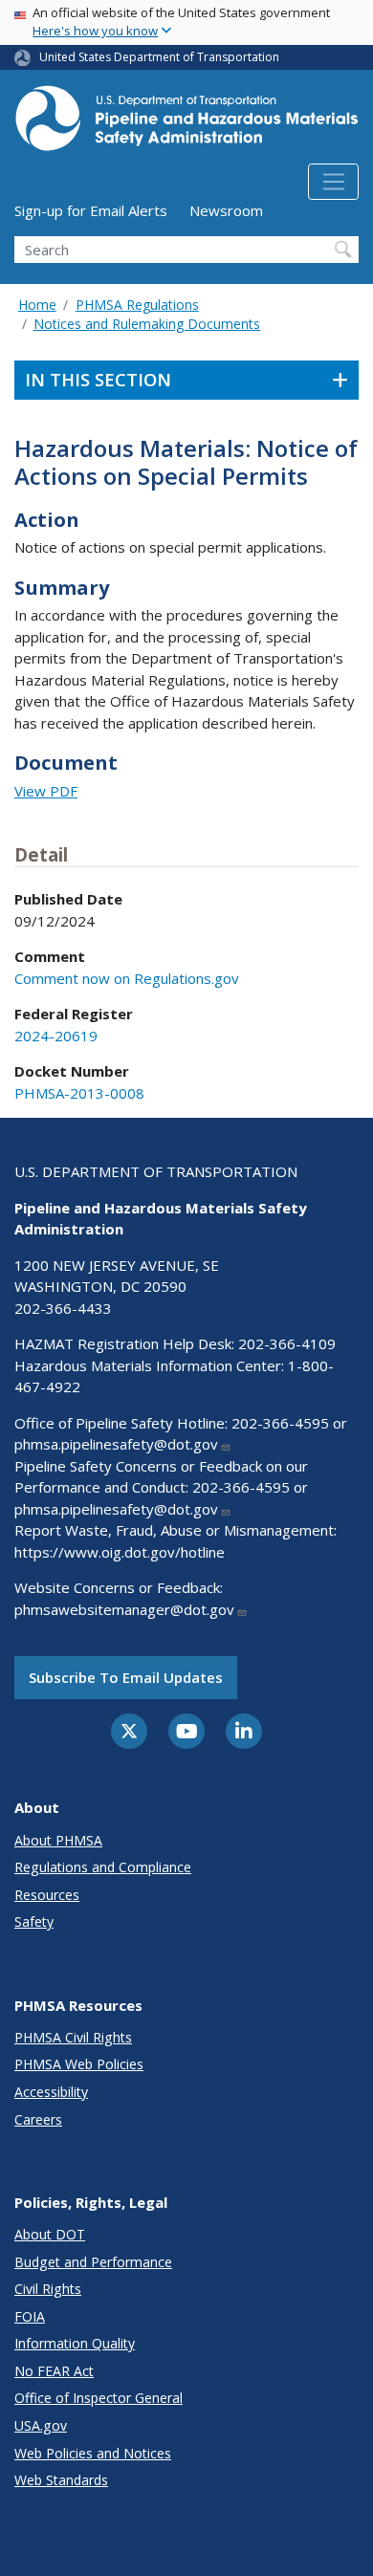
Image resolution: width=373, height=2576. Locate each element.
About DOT (50, 2234)
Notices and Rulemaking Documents (147, 324)
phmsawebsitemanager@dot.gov (124, 1609)
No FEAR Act (54, 2371)
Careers (38, 2119)
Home (37, 305)
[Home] (186, 124)
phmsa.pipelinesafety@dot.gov (116, 1444)
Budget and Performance (93, 2262)
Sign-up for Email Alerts (91, 210)
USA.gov (41, 2425)
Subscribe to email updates (126, 1677)
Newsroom (226, 210)
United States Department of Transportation (159, 57)
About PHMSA (58, 1840)
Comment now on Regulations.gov (127, 978)
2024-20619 (56, 1036)
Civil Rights (48, 2289)
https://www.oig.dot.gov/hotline (120, 1552)
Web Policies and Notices (93, 2453)
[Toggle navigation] (333, 182)
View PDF (46, 791)
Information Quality (75, 2343)
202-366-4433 (63, 1308)
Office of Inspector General (99, 2398)
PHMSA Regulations (137, 305)
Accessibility (51, 2092)
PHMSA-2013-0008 (79, 1093)
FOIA (30, 2316)
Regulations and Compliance (103, 1867)
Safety (34, 1921)
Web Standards (61, 2480)
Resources (47, 1895)
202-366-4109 (287, 1343)
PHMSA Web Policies (79, 2064)
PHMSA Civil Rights (73, 2037)
